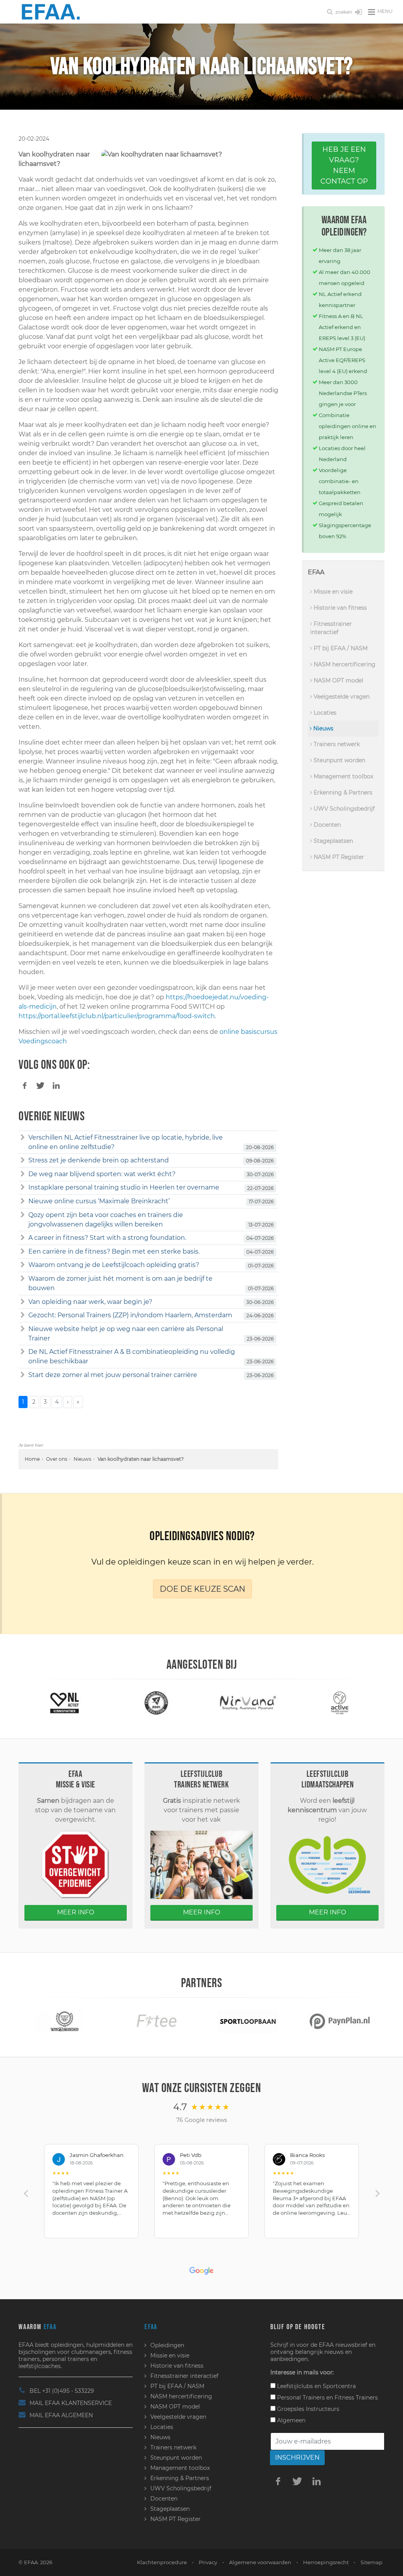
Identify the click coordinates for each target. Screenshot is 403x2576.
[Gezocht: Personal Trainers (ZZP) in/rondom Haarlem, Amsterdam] (23, 1315)
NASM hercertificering (344, 664)
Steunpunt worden (339, 760)
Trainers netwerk (336, 744)
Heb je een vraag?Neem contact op (344, 165)
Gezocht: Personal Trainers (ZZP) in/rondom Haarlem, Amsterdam (130, 1315)
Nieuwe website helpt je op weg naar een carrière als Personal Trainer (126, 1334)
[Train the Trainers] (65, 2021)
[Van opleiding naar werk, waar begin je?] (23, 1302)
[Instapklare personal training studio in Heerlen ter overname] (23, 1188)
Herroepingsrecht (326, 2562)
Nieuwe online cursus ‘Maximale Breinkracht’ (99, 1201)
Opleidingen (167, 2345)
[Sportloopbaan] (248, 2021)
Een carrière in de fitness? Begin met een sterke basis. (114, 1251)
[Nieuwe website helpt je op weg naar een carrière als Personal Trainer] (23, 1329)
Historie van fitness (339, 608)
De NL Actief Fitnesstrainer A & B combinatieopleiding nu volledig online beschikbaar (132, 1356)
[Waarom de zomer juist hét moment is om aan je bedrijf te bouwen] (23, 1279)
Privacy (208, 2562)
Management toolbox (343, 776)
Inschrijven (297, 2457)
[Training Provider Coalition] (156, 1703)
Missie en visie (332, 592)
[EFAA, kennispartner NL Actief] (65, 1703)
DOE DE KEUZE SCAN (202, 1589)
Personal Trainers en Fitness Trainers (327, 2398)
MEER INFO (76, 1912)
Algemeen (290, 2420)
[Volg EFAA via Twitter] (298, 2481)
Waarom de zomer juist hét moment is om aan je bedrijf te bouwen (120, 1283)
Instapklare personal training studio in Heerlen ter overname (124, 1187)
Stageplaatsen (333, 841)
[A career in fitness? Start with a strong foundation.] (23, 1238)
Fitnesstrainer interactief (331, 628)
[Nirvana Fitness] (248, 1703)
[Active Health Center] (339, 1703)
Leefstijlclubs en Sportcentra (316, 2386)
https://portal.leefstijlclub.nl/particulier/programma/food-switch (117, 1016)
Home (32, 1459)
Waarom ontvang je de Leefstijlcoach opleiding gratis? (114, 1265)
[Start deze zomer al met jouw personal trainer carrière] (23, 1375)
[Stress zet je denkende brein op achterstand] (23, 1160)
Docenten (326, 825)
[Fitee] (156, 2021)
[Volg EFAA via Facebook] (278, 2481)
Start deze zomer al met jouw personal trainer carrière (113, 1375)
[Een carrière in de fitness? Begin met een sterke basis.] (23, 1252)
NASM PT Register (338, 857)
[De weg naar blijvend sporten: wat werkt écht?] (23, 1174)
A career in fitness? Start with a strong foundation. (107, 1238)
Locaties (324, 713)
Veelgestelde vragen (341, 697)
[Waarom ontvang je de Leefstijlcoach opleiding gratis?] (23, 1265)
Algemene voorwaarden (260, 2562)
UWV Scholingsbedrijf (343, 809)
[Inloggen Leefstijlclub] (359, 13)
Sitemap (372, 2562)
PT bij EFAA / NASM (340, 648)
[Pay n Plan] (340, 2021)
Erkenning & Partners (342, 792)
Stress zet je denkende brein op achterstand (99, 1160)
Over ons (57, 1459)
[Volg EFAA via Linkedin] (317, 2481)
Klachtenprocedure (162, 2562)
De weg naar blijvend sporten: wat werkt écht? (102, 1174)
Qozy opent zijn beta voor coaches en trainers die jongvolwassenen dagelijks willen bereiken (106, 1220)
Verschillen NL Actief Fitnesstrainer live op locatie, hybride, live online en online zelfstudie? (126, 1142)
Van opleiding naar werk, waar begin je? (90, 1302)
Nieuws (82, 1459)
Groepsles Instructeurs (307, 2409)
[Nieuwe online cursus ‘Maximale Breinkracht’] (23, 1201)
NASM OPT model (338, 680)
